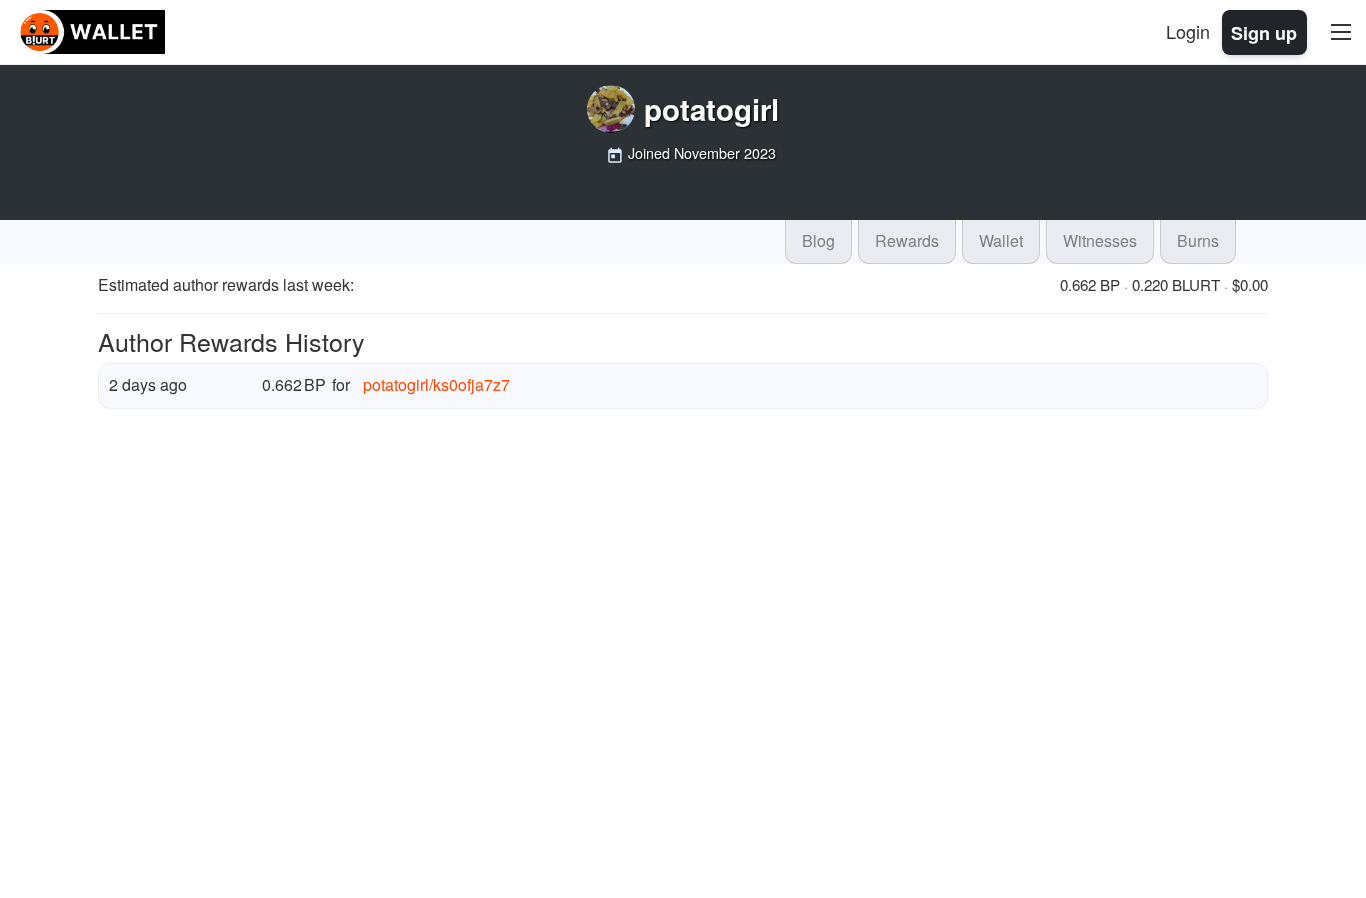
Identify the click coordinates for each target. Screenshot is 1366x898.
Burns (1198, 240)
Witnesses (1100, 240)
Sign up (1264, 32)
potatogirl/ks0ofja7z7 (436, 384)
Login (1188, 31)
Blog (818, 240)
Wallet (1001, 240)
